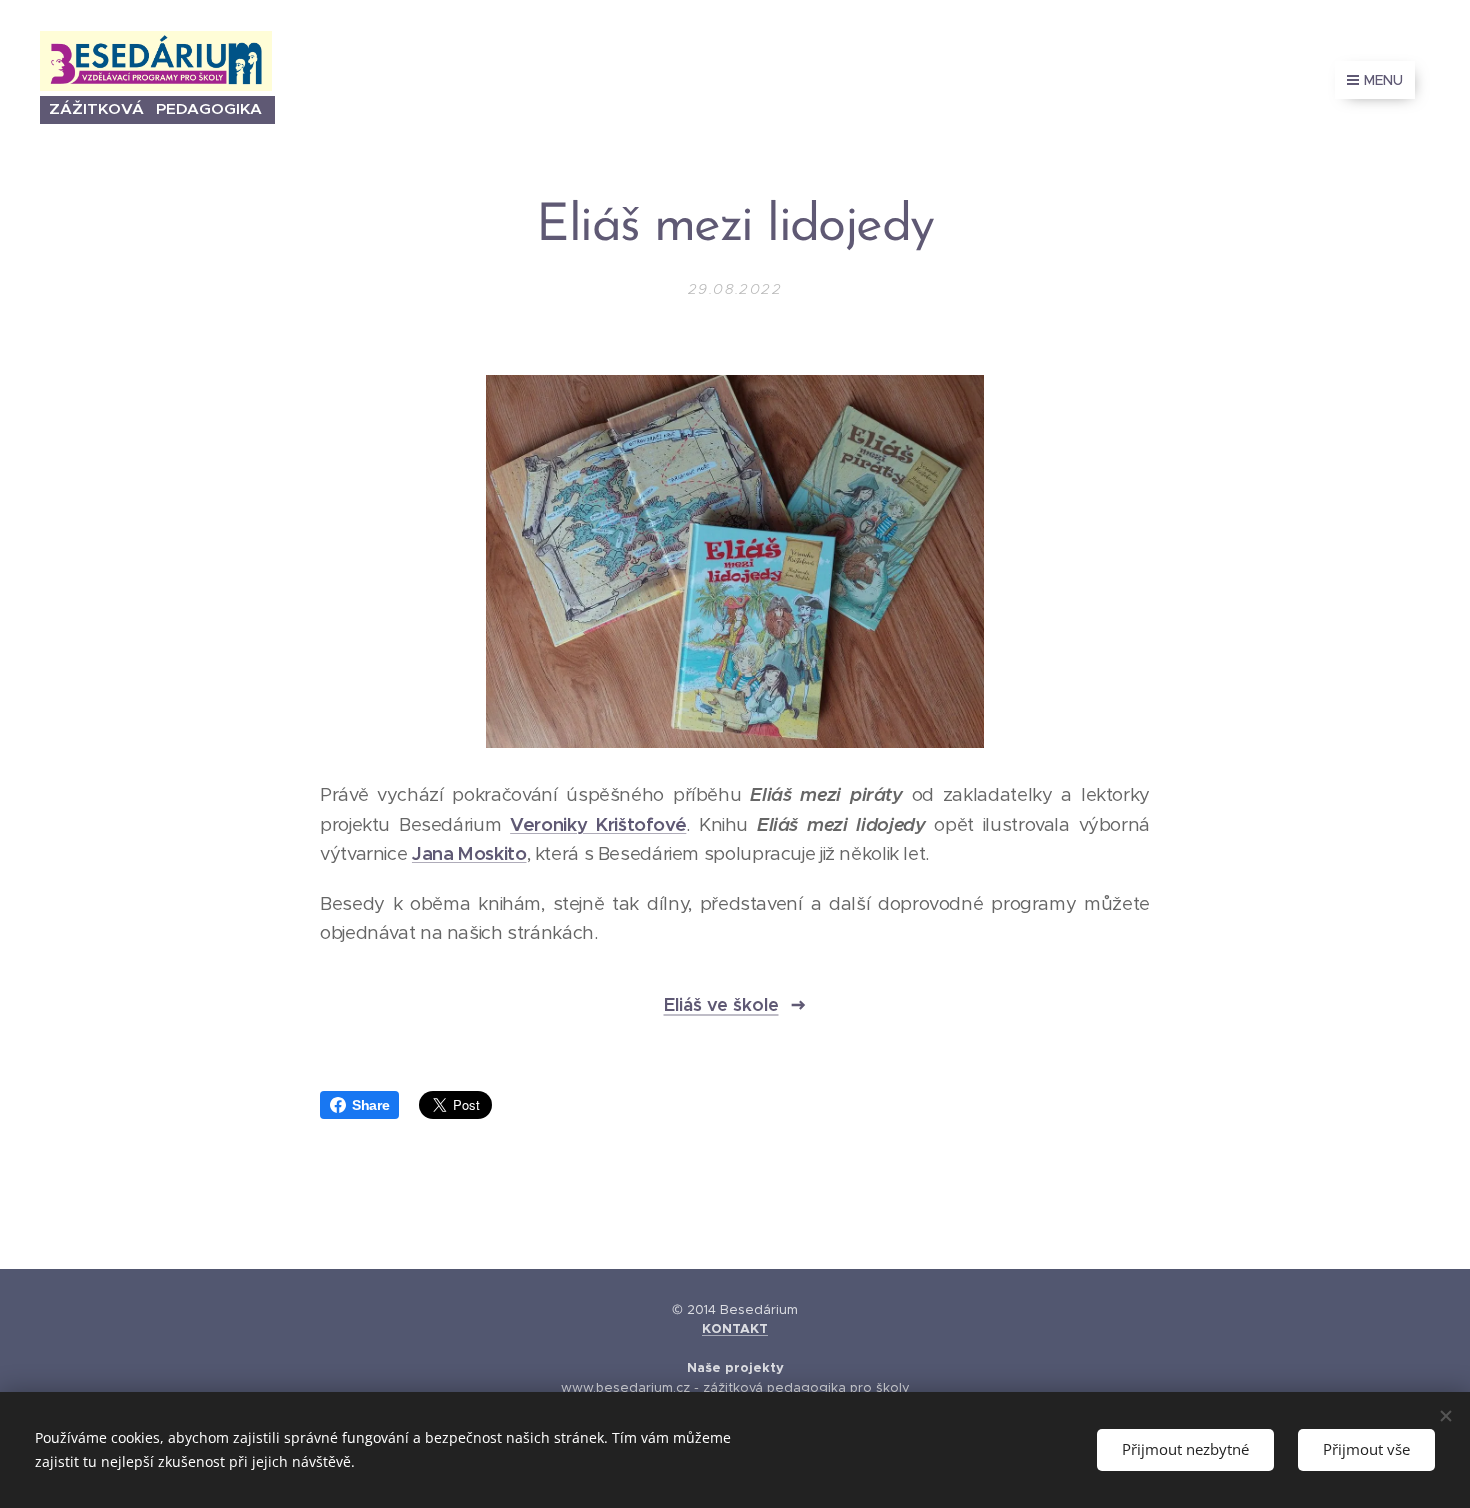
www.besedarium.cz (625, 1387)
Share (370, 1105)
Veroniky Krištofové (598, 824)
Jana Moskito (469, 853)
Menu (1383, 80)
